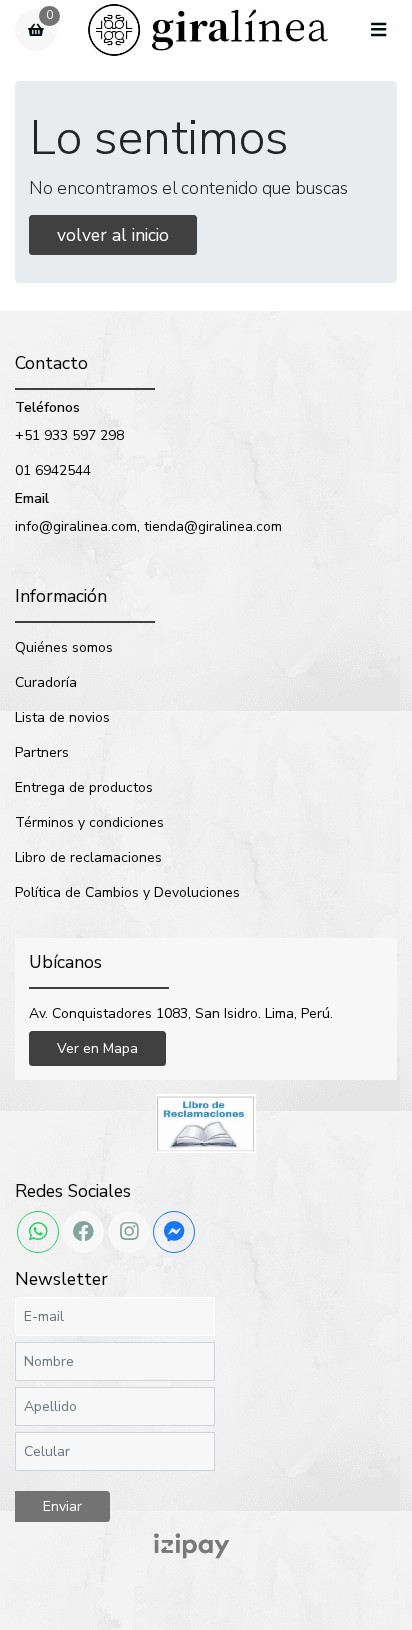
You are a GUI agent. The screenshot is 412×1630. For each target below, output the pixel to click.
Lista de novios (62, 717)
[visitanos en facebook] (83, 1232)
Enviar (62, 1506)
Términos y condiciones (89, 822)
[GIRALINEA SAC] (208, 30)
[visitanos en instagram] (129, 1232)
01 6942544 (53, 470)
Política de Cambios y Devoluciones (127, 892)
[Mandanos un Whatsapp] (38, 1232)
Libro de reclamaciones (88, 857)
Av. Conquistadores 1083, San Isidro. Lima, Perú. (181, 1013)
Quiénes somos (64, 647)
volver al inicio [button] (113, 235)
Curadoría (46, 682)
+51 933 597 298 (69, 435)
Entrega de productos (84, 787)
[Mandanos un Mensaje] (174, 1232)
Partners (42, 752)
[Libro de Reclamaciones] (206, 1122)
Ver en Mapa (97, 1048)
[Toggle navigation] (378, 31)
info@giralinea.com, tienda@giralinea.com (148, 526)
